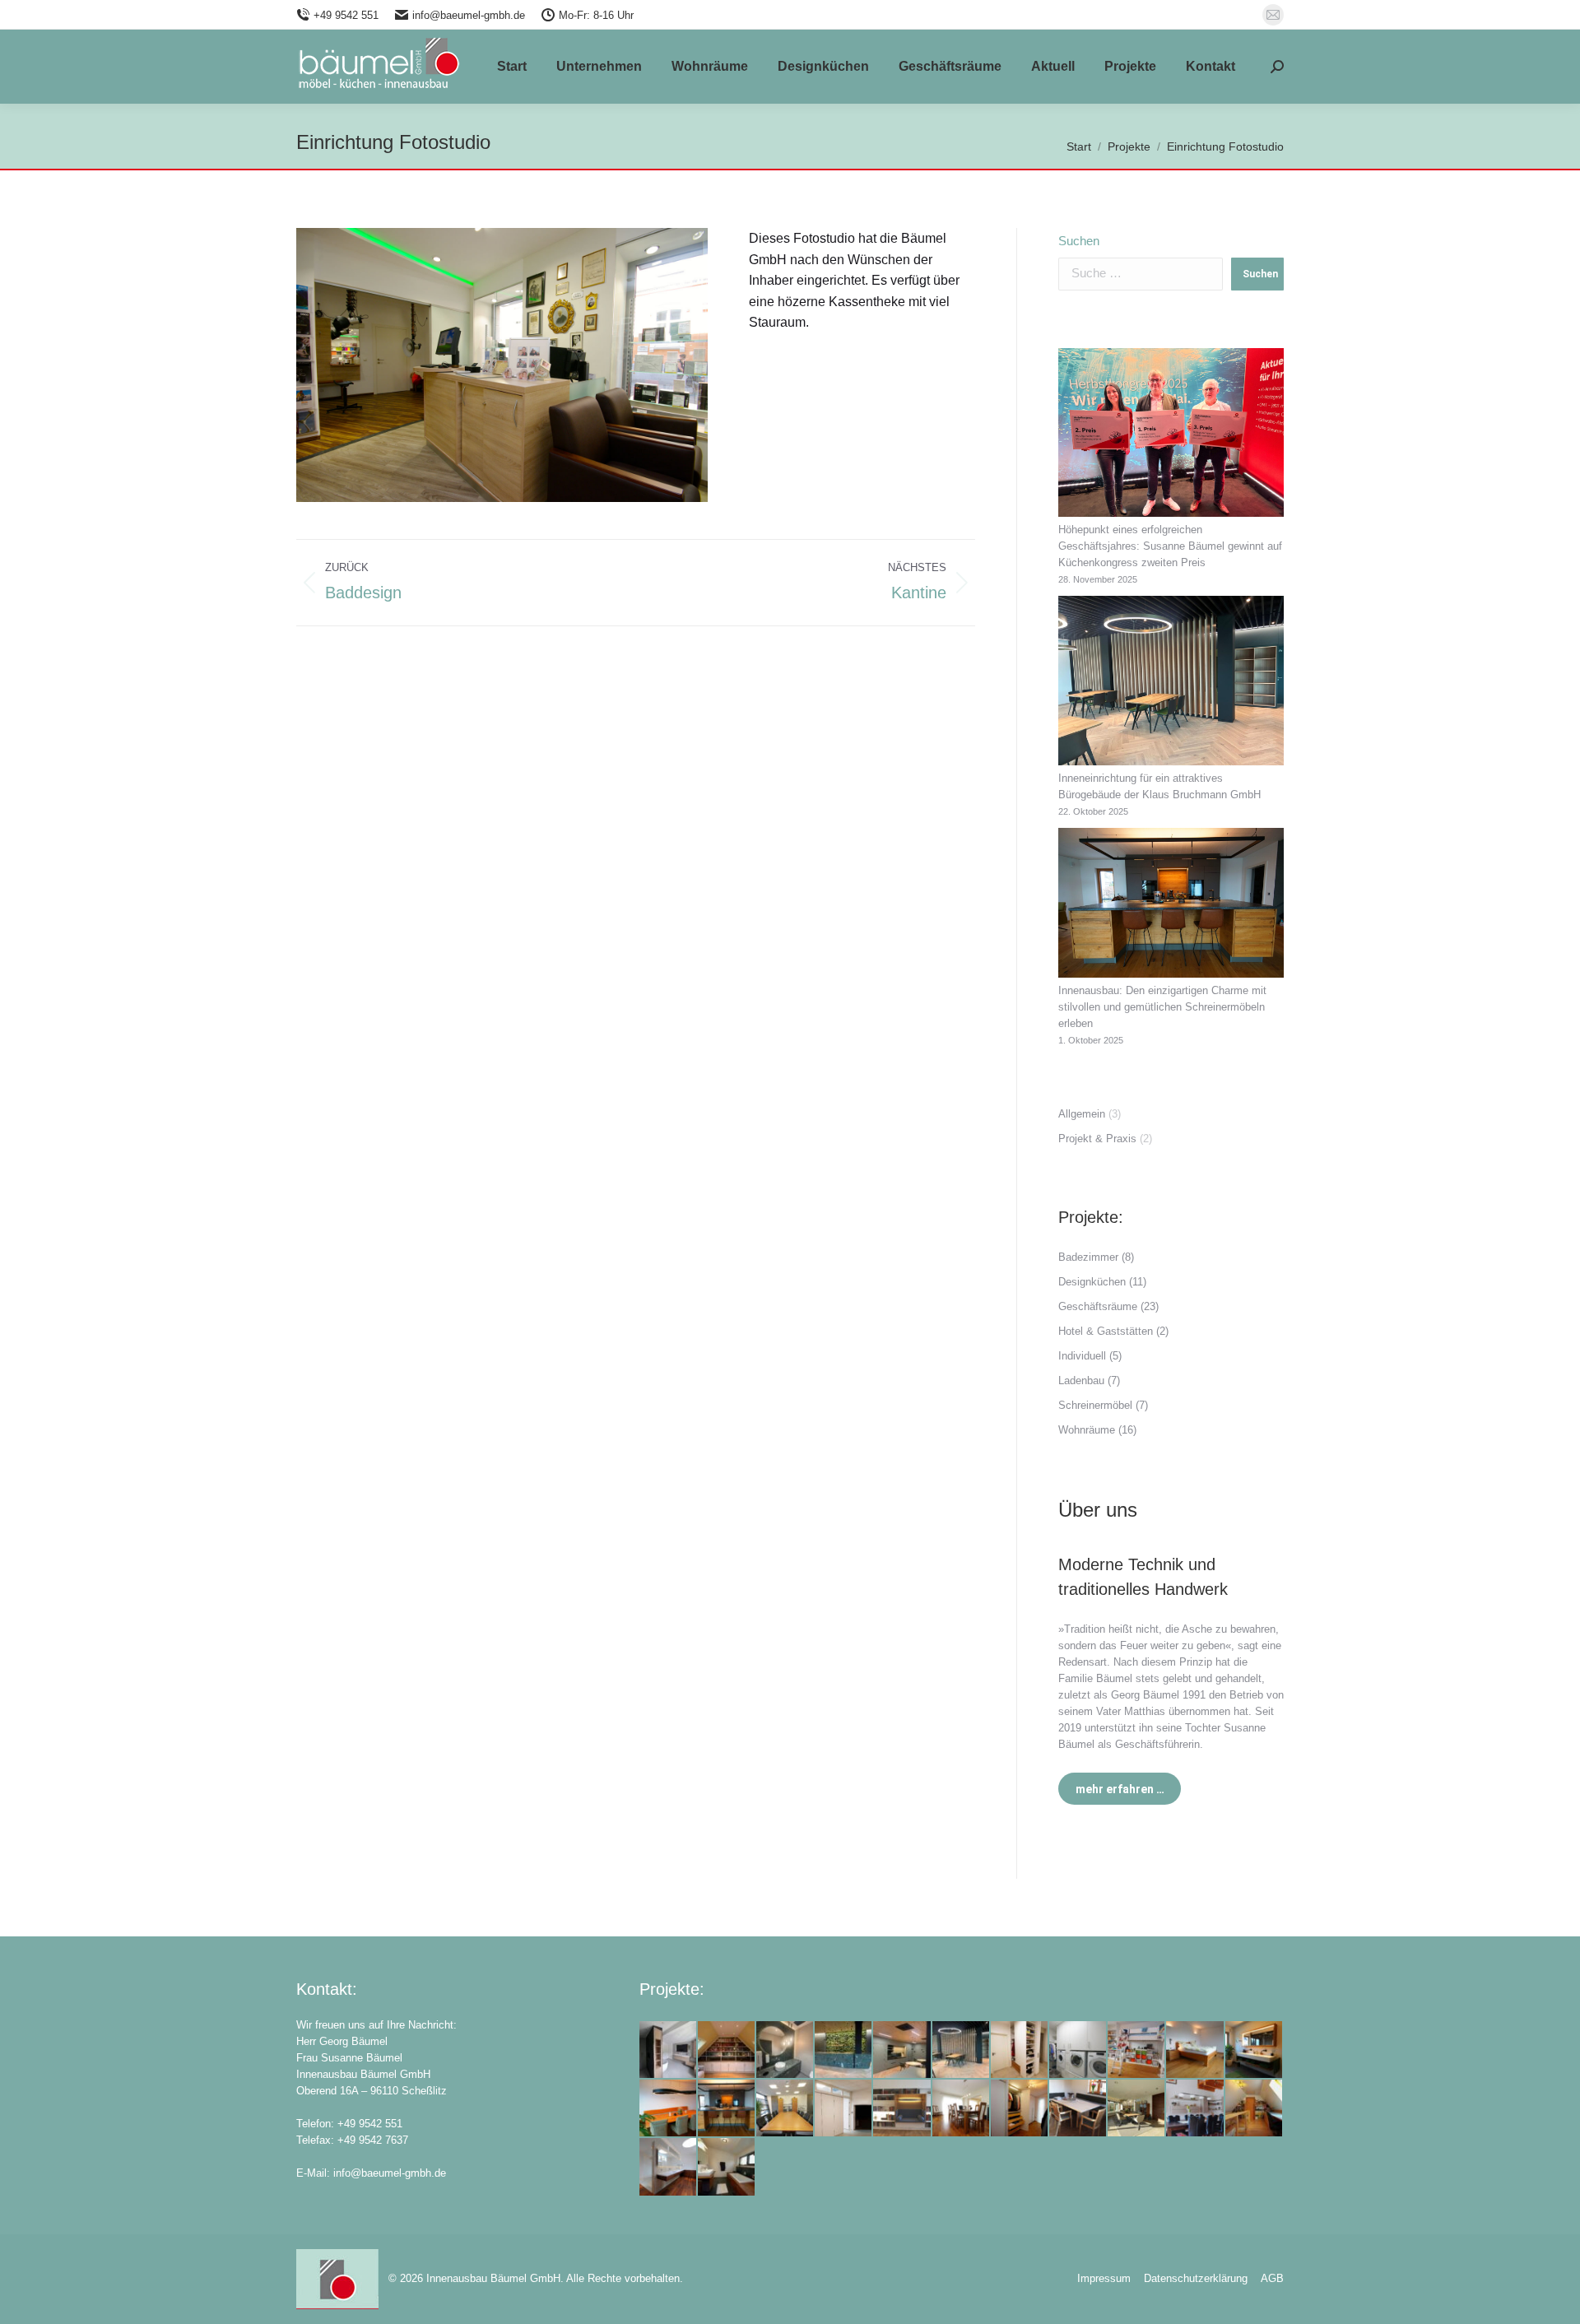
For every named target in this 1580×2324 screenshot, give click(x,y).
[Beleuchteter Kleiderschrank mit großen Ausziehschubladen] (1020, 2109)
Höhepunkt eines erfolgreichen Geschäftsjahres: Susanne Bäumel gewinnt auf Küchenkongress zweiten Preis (1170, 546)
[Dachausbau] (727, 2050)
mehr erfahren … (1120, 1789)
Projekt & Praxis (1097, 1139)
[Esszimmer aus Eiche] (669, 2109)
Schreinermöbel (1095, 1405)
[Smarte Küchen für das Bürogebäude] (902, 2050)
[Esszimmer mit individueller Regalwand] (1195, 2109)
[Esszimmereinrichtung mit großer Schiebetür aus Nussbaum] (1137, 2109)
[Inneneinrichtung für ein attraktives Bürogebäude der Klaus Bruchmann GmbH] (1171, 683)
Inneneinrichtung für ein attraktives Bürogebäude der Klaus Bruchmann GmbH (1159, 786)
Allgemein (1082, 1114)
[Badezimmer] (727, 2167)
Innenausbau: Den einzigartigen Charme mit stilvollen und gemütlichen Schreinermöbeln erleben (1162, 1007)
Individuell (1082, 1356)
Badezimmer (1088, 1257)
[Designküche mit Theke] (727, 2109)
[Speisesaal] (962, 2050)
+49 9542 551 (346, 15)
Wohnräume (1087, 1430)
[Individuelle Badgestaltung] (669, 2050)
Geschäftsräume (1098, 1306)
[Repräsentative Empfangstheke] (844, 2050)
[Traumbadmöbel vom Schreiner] (1255, 2050)
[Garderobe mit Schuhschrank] (1020, 2050)
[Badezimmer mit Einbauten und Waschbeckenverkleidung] (669, 2167)
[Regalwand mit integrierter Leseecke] (902, 2109)
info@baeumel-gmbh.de (469, 15)
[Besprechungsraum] (785, 2109)
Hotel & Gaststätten (1106, 1331)
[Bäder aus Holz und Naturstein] (785, 2050)
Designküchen (1092, 1282)
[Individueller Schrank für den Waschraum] (1078, 2050)
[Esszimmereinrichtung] (962, 2109)
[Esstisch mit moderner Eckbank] (1078, 2109)
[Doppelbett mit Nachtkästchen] (1195, 2050)
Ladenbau (1081, 1380)
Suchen (1079, 241)
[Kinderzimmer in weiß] (1137, 2050)
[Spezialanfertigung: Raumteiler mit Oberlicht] (844, 2109)
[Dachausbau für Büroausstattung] (1255, 2109)
